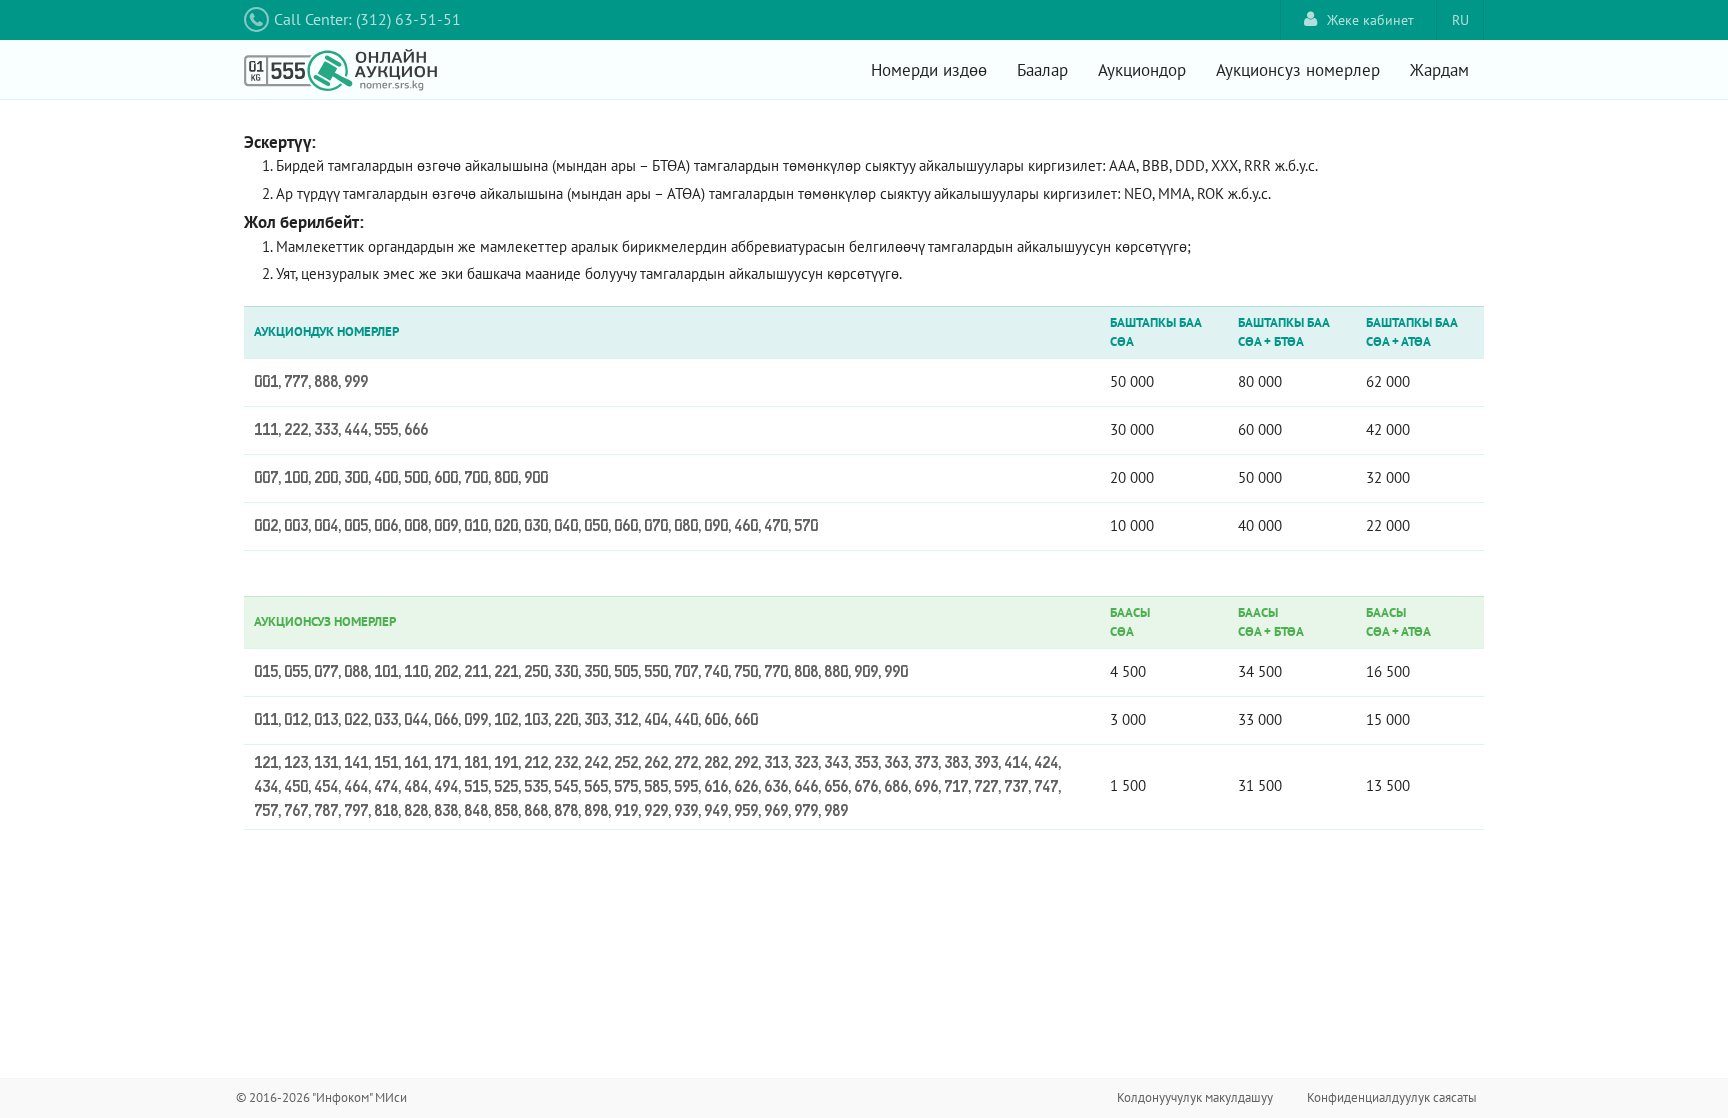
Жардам (1439, 70)
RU (1460, 20)
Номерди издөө (929, 70)
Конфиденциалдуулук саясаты (1392, 1097)
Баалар (1042, 70)
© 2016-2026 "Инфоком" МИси (321, 1097)
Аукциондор (1142, 70)
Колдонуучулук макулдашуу (1195, 1097)
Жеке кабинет (1370, 20)
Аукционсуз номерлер (1298, 70)
